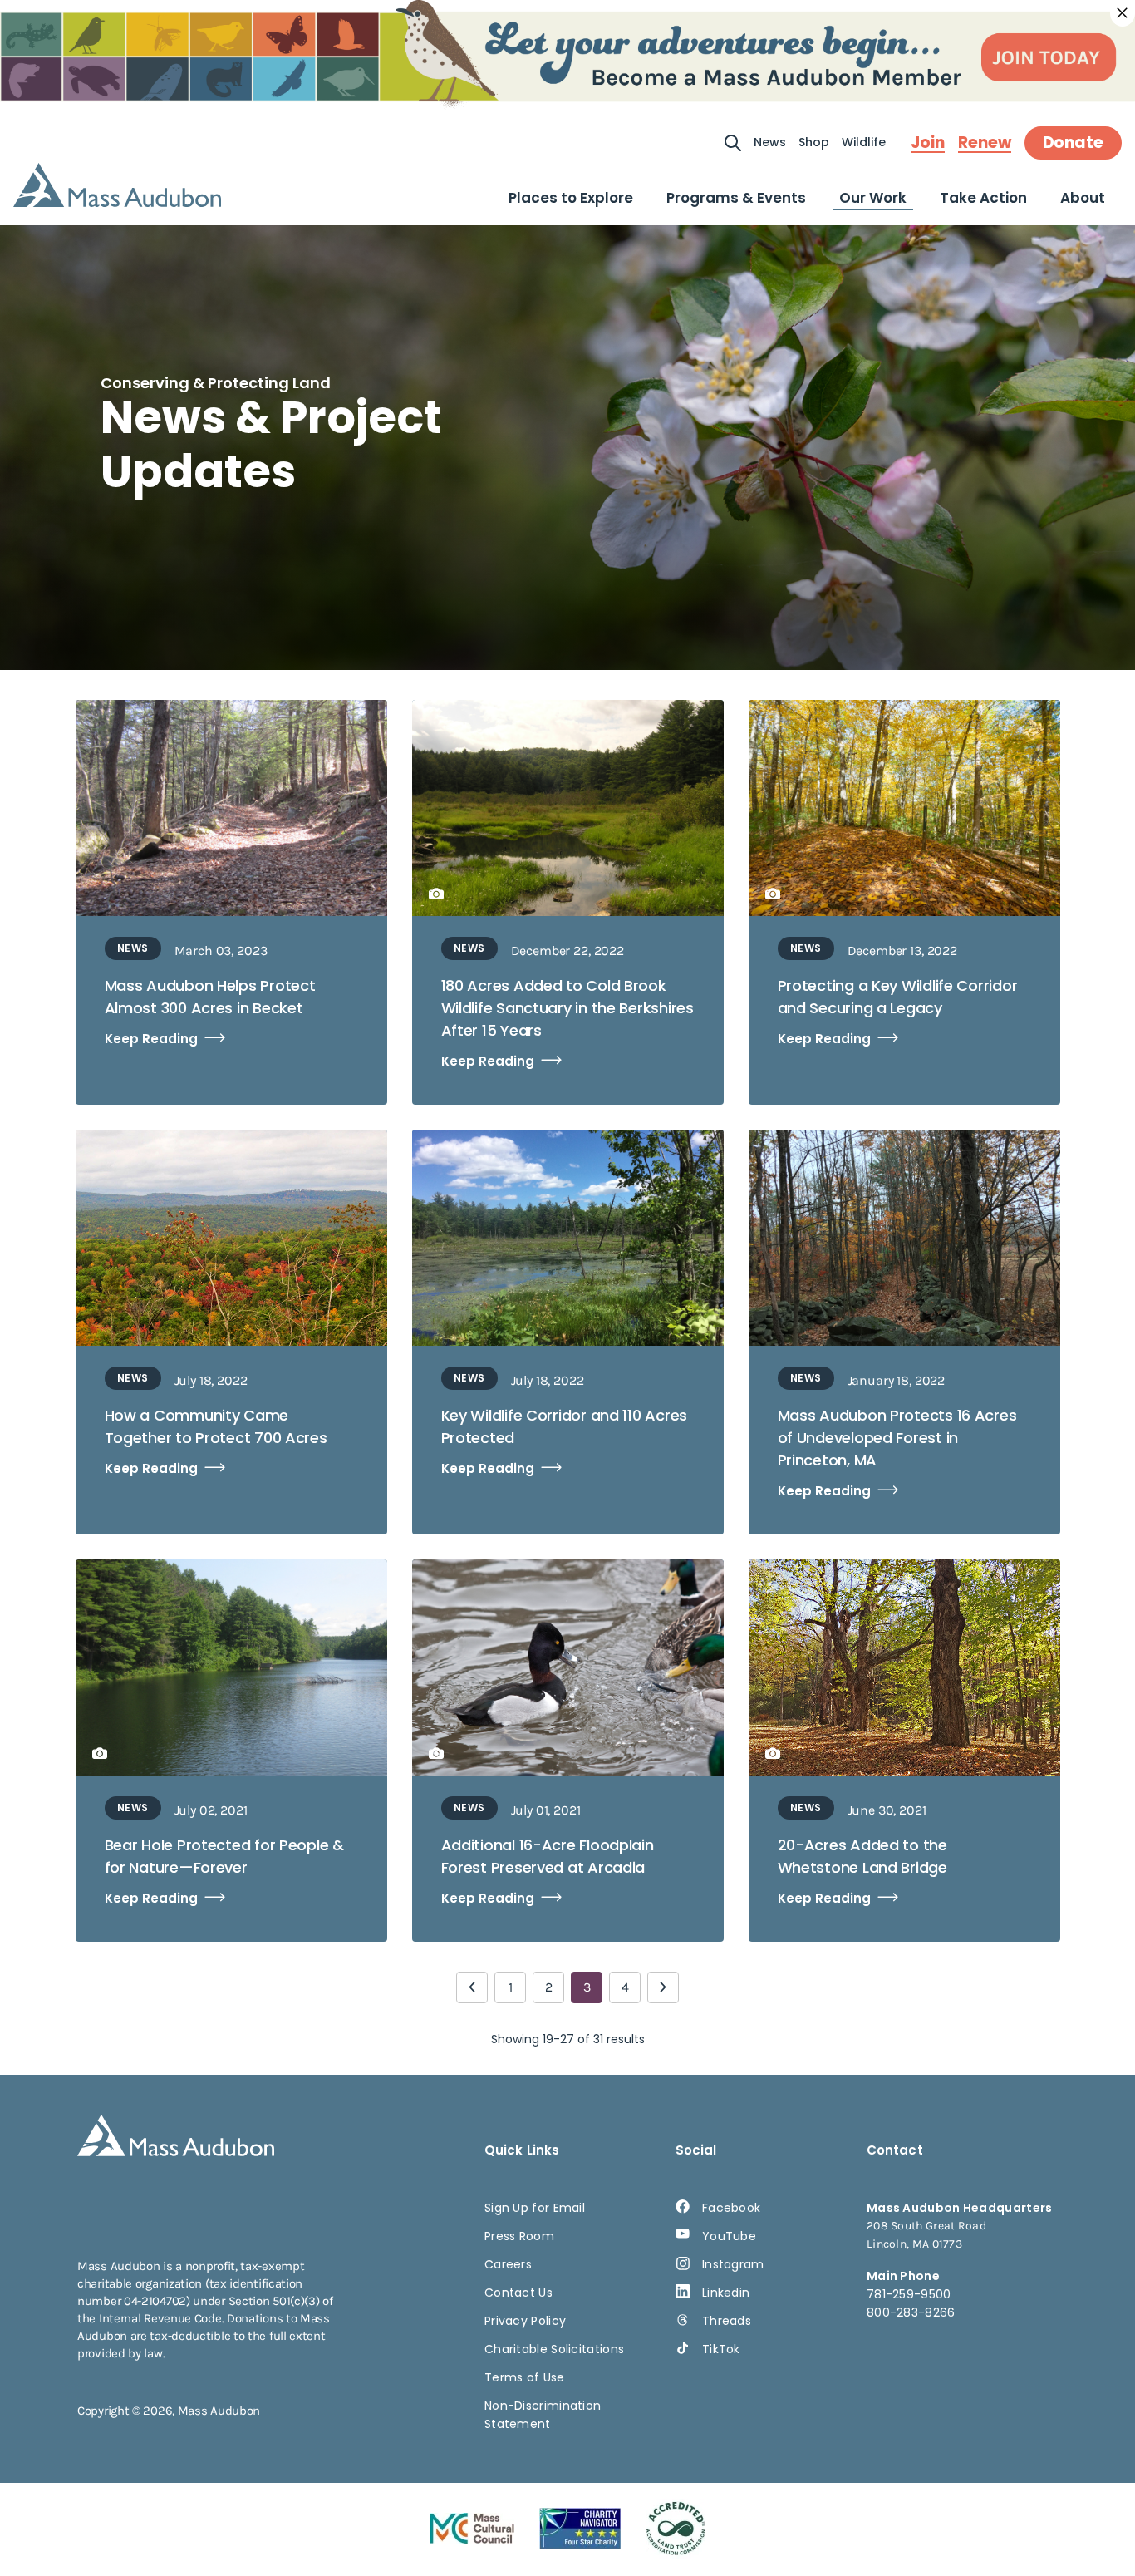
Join (928, 143)
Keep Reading (151, 1039)
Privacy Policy (525, 2321)
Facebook (731, 2208)
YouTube (729, 2236)
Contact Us (518, 2293)
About (1083, 198)
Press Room (519, 2236)
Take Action (983, 198)
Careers (508, 2264)
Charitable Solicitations (554, 2349)
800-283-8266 (911, 2312)
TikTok (721, 2349)
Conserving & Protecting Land (216, 383)
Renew (985, 143)
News (770, 142)
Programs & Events (736, 198)
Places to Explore (571, 198)
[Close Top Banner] (1123, 13)
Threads (727, 2321)
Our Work (873, 198)
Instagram (733, 2264)
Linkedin (726, 2293)
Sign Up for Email (535, 2208)
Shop (814, 142)
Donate (1073, 143)
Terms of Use (525, 2377)
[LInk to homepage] (117, 185)
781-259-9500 (909, 2294)
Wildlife (864, 142)
